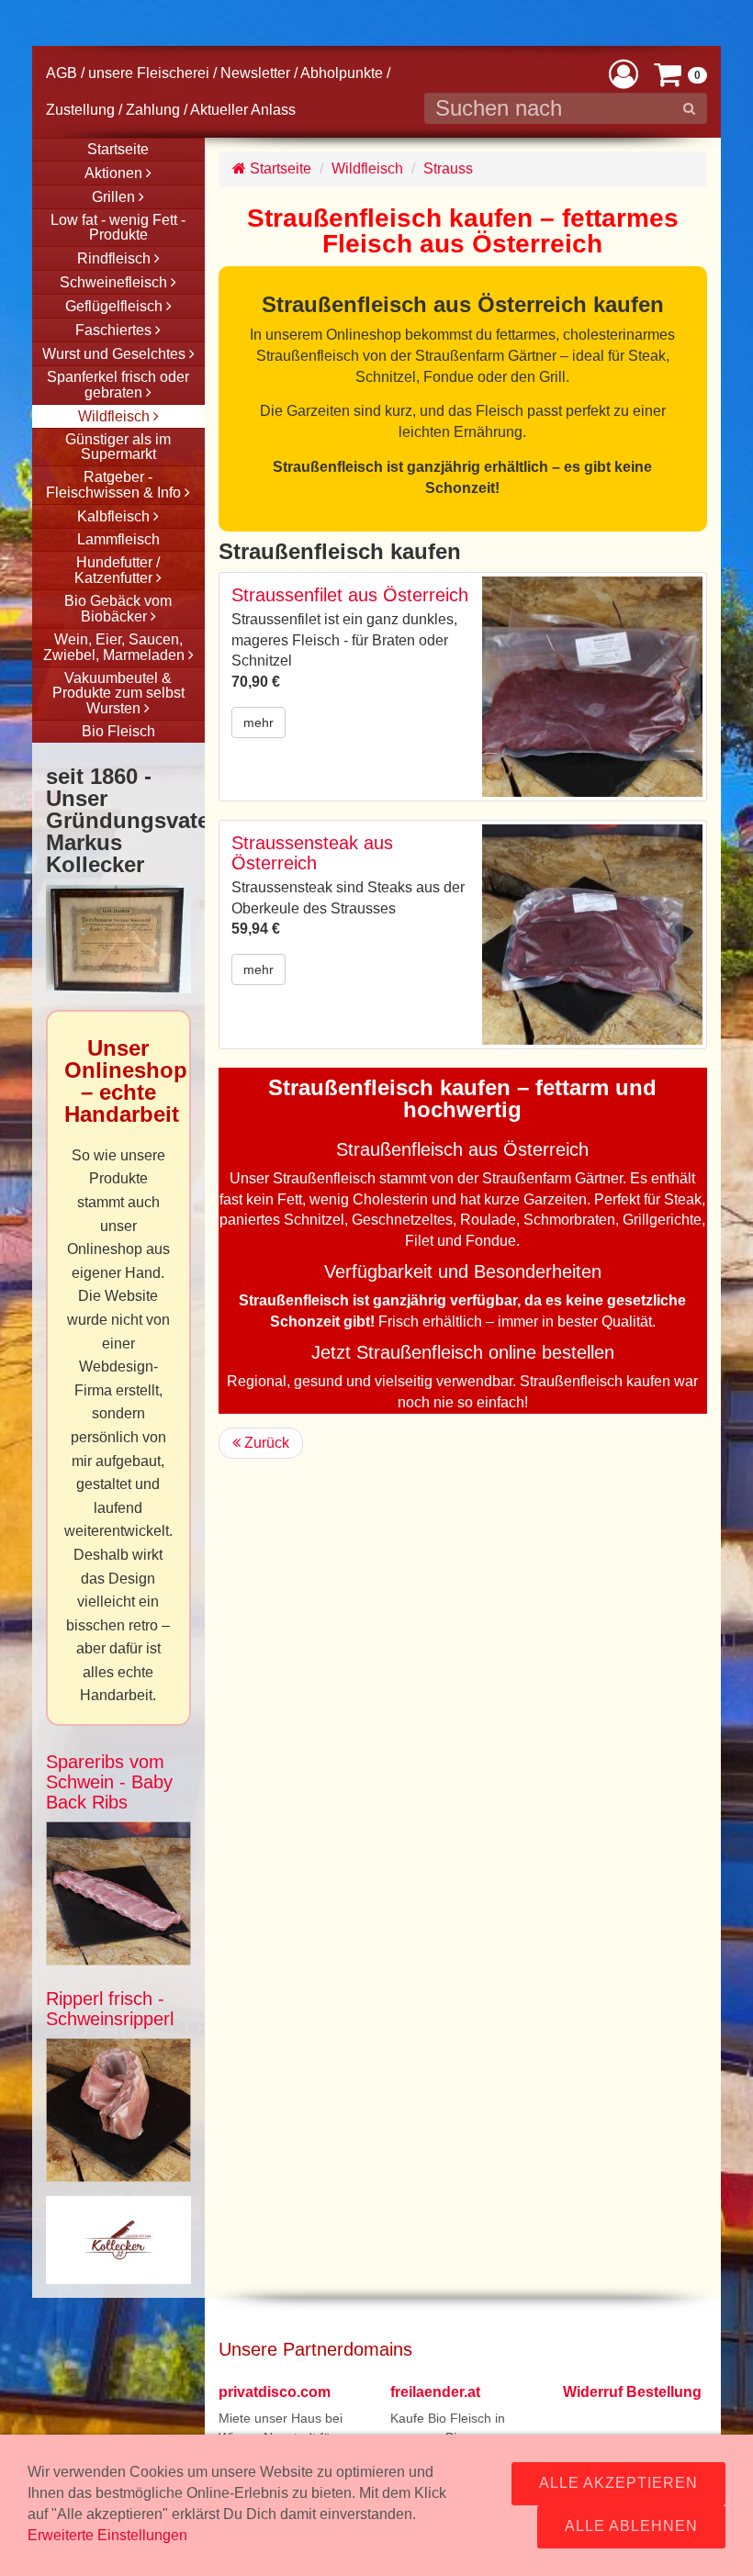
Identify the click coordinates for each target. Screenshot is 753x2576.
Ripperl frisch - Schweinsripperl (110, 2009)
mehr (258, 722)
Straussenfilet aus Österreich (350, 595)
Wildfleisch (367, 168)
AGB (62, 73)
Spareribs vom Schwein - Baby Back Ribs (109, 1782)
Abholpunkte (342, 73)
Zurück (265, 1443)
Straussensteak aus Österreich (312, 853)
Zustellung (80, 110)
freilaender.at (435, 2392)
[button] (624, 73)
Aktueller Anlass (243, 110)
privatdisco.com (275, 2392)
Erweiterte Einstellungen (107, 2535)
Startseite (279, 168)
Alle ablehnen (631, 2526)
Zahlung (153, 110)
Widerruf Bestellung (632, 2392)
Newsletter (255, 73)
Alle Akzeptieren (618, 2483)
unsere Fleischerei (149, 73)
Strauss (448, 168)
